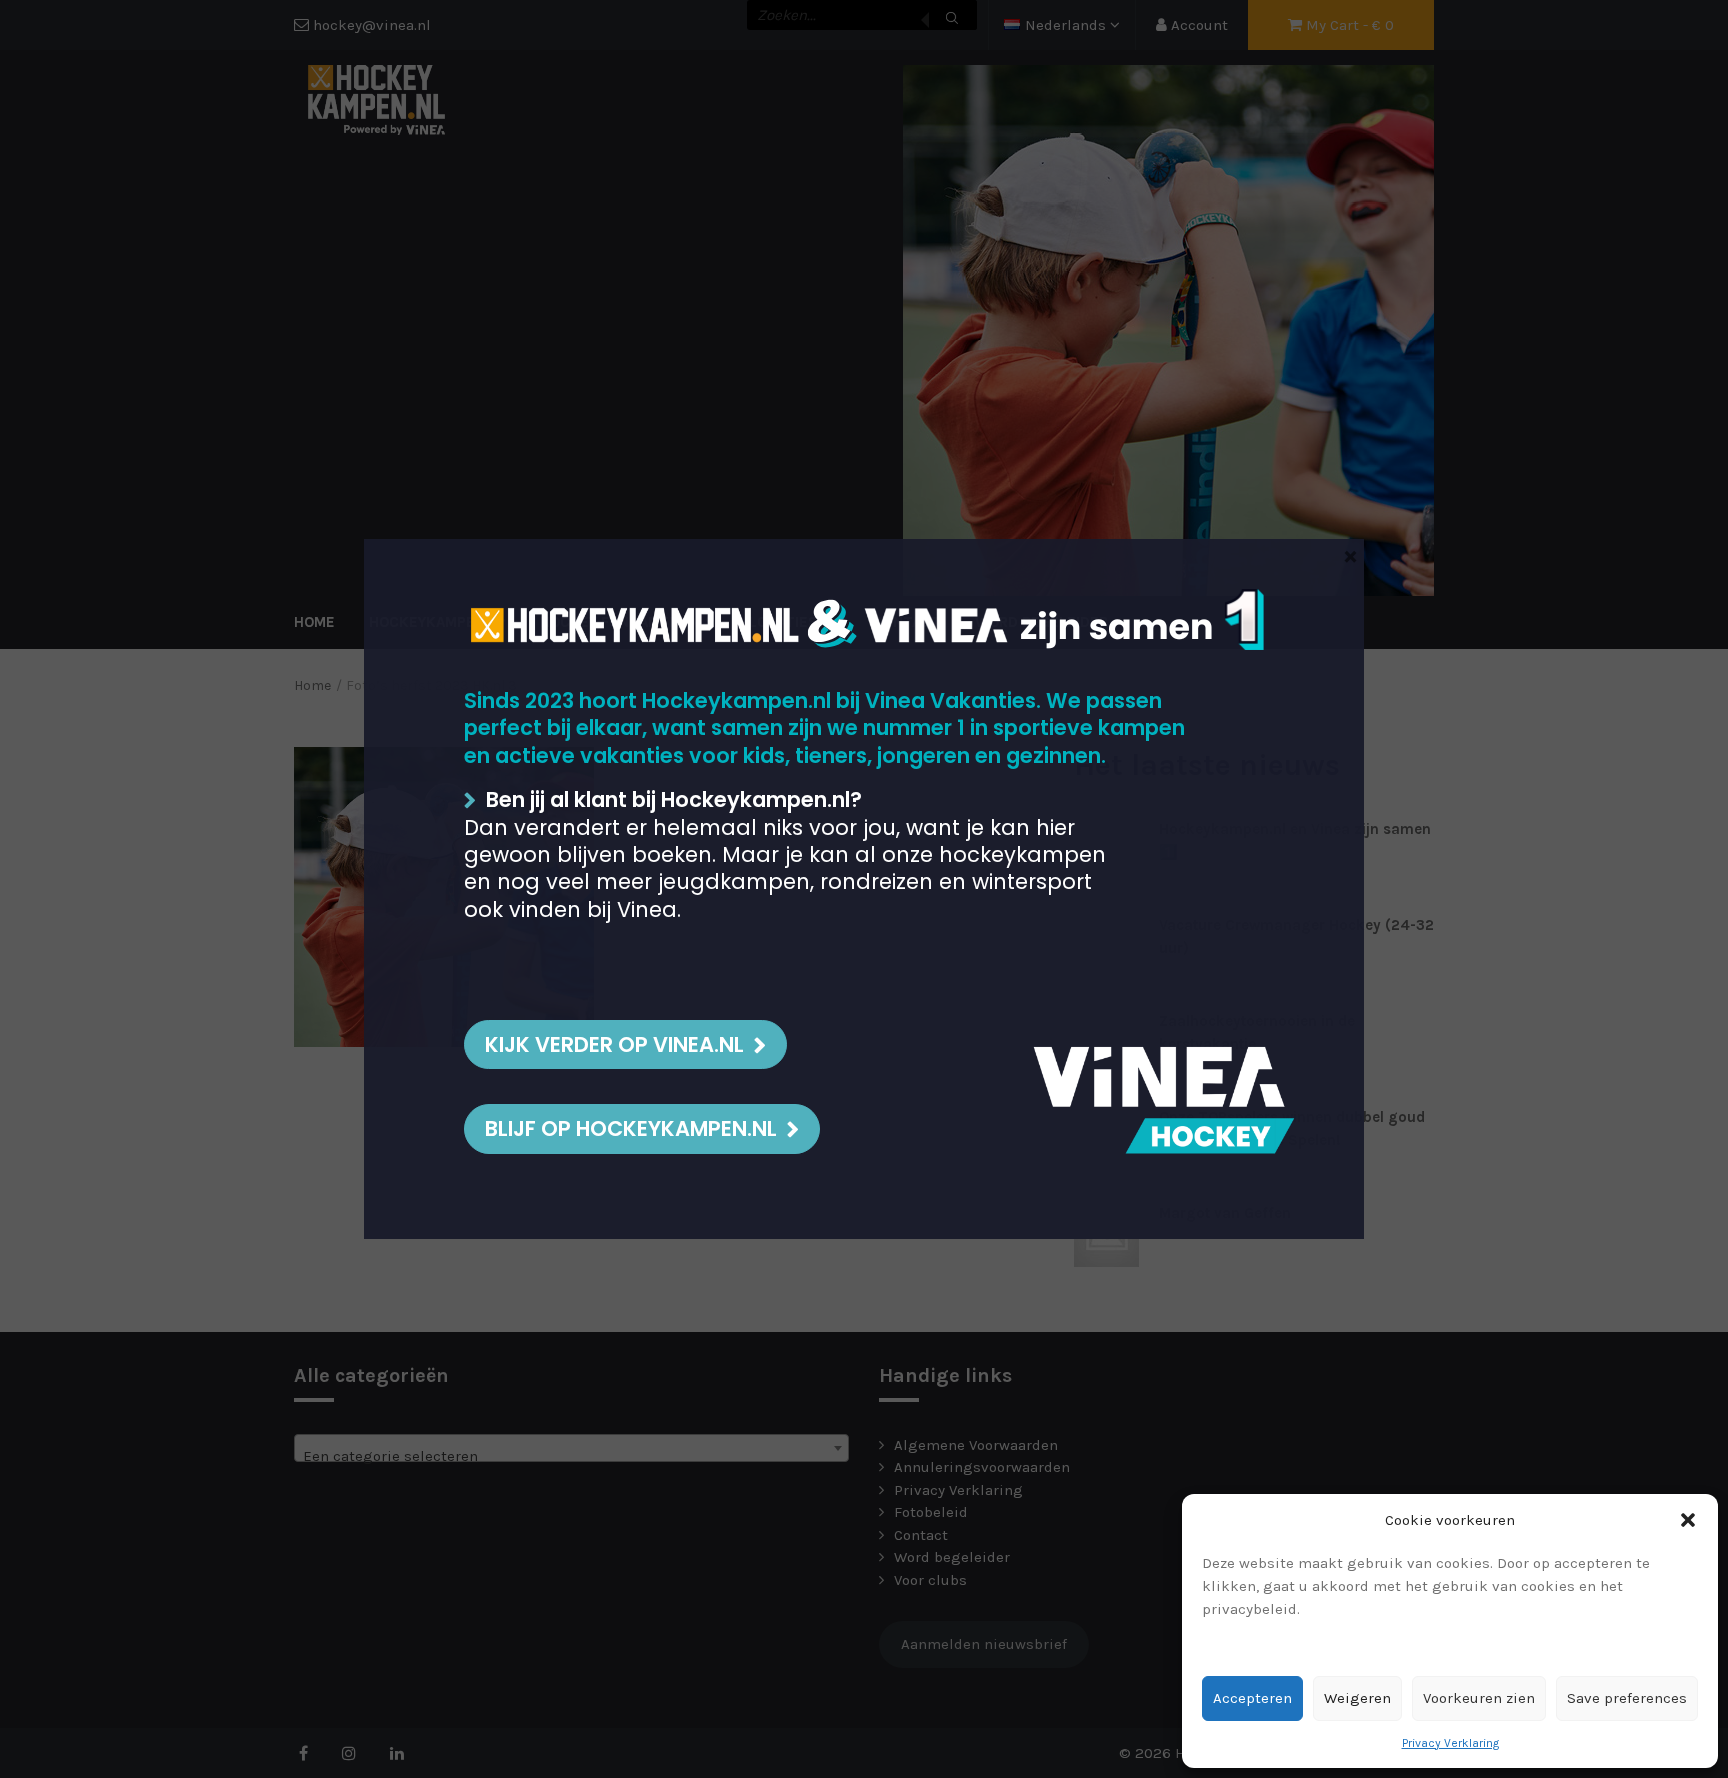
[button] (1688, 1520)
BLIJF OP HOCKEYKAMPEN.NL (631, 1128)
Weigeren (1357, 1698)
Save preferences (1627, 1698)
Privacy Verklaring (1450, 1743)
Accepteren (1252, 1698)
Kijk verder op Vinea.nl (614, 1044)
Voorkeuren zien (1479, 1698)
